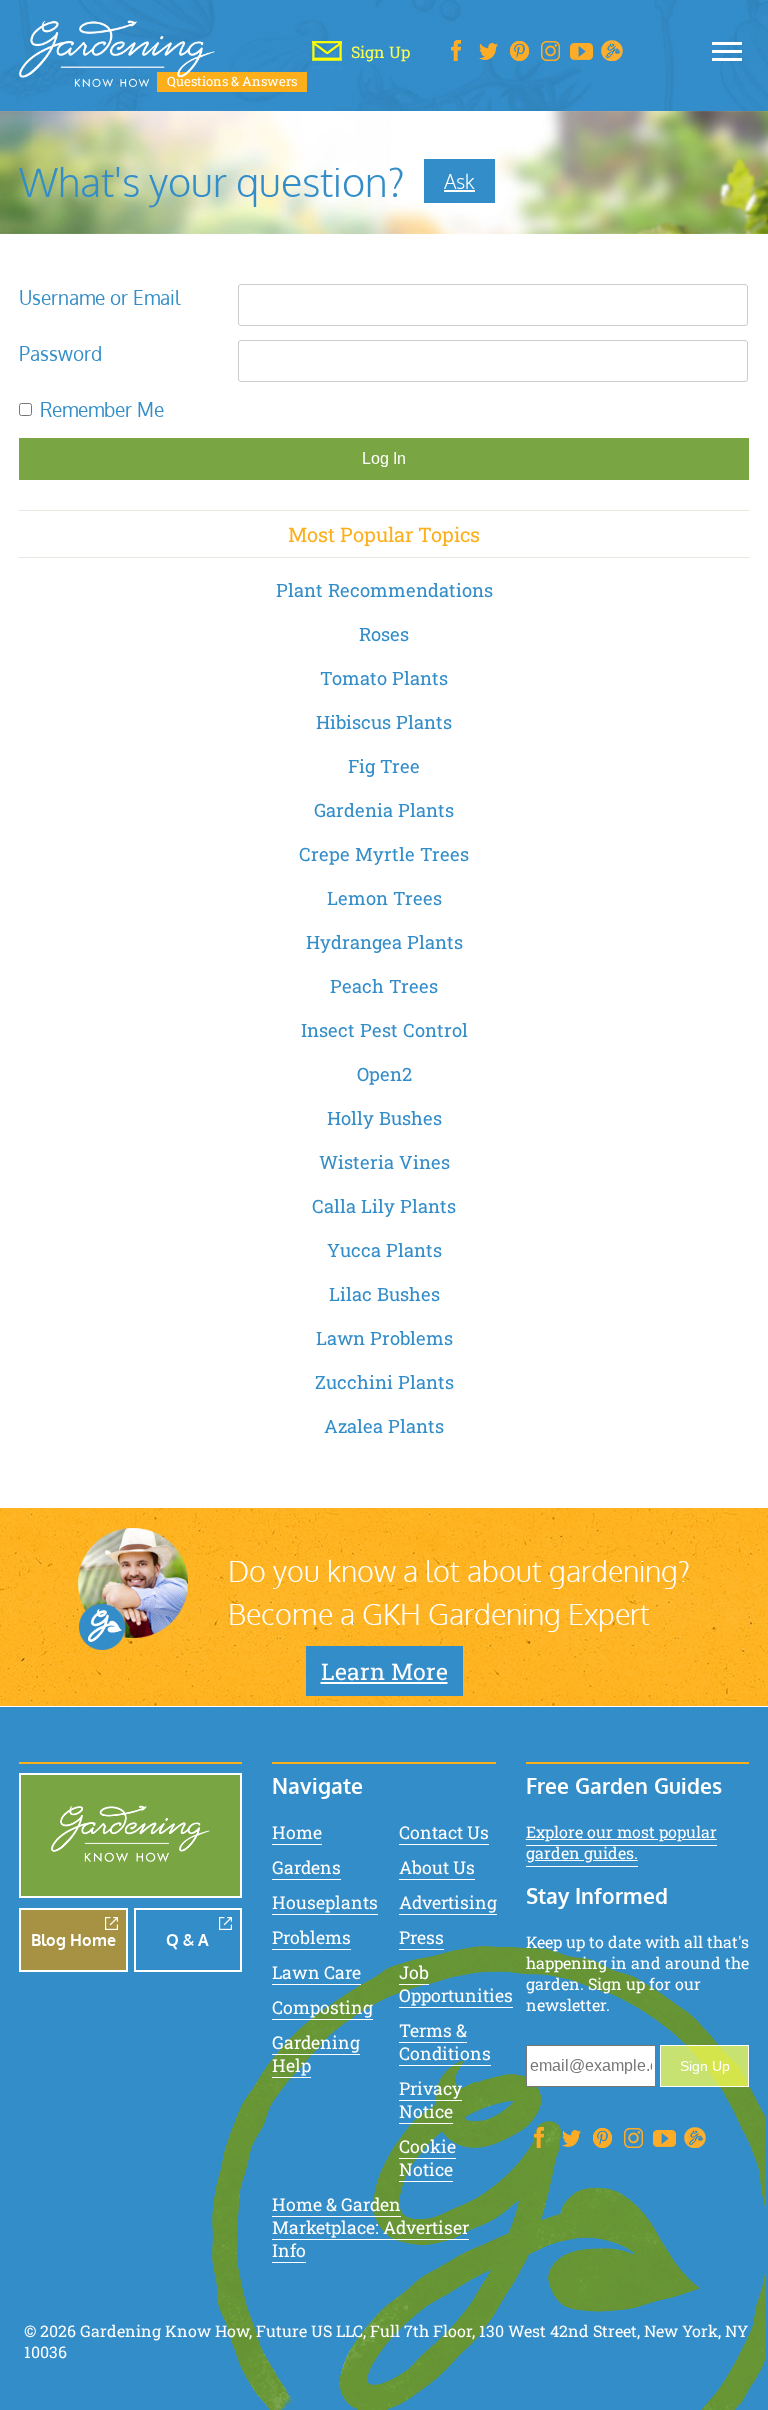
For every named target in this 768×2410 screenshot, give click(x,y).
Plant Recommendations (384, 590)
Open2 (384, 1074)
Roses (384, 634)
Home (297, 1832)
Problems (311, 1937)
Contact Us (444, 1832)
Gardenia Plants (384, 810)
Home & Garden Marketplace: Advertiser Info (370, 2227)
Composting (322, 2007)
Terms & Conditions (445, 2042)
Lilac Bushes (384, 1294)
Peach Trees (384, 986)
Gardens (306, 1867)
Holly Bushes (384, 1118)
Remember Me (102, 409)
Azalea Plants (384, 1426)
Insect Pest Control (384, 1030)
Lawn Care (316, 1972)
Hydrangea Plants (384, 942)
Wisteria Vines (384, 1162)
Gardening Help (316, 2054)
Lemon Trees (384, 898)
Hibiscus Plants (384, 722)
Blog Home (73, 1940)
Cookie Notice (427, 2158)
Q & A (187, 1940)
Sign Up (705, 2066)
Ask (459, 181)
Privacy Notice (430, 2100)
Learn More (384, 1671)
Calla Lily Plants (384, 1206)
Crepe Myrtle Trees (384, 854)
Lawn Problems (384, 1338)
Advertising (448, 1902)
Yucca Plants (384, 1250)
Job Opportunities (456, 1984)
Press (421, 1937)
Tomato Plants (384, 678)
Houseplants (325, 1902)
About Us (437, 1867)
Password (60, 353)
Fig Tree (384, 766)
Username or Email (99, 297)
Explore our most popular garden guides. (621, 1842)
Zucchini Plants (384, 1382)
